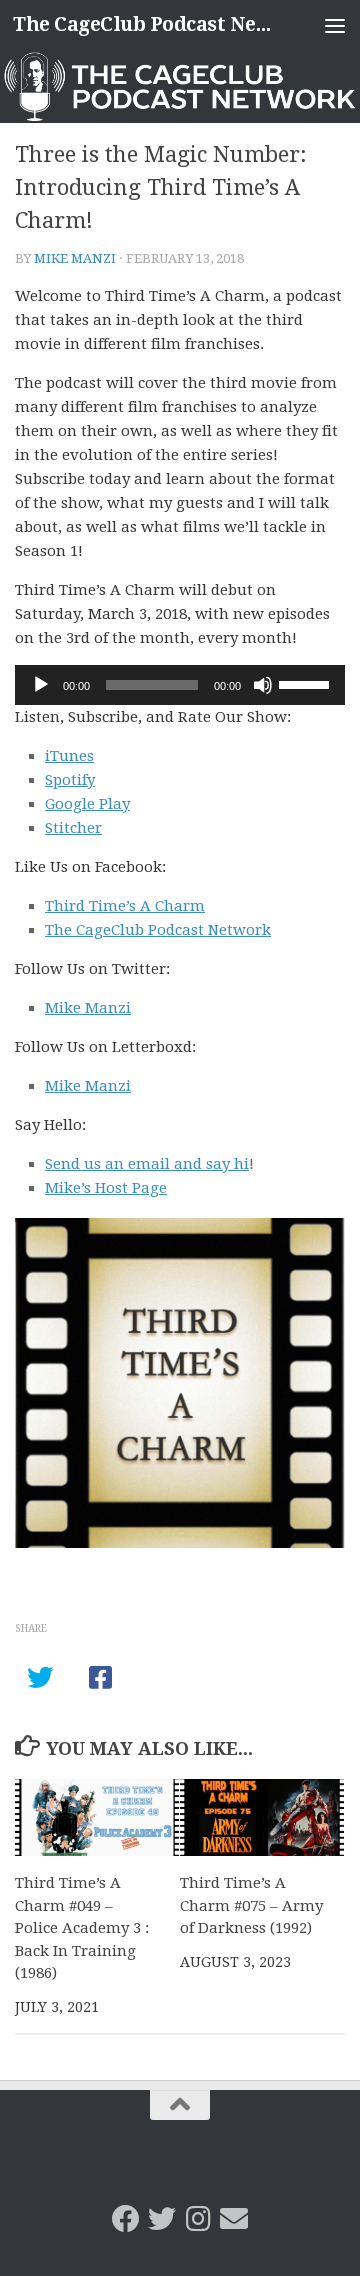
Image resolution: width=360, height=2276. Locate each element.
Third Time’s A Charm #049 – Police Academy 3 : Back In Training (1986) (82, 1928)
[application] (180, 685)
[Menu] (335, 25)
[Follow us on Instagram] (198, 2219)
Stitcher (73, 828)
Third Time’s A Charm (125, 906)
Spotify (70, 780)
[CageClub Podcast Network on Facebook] (126, 2219)
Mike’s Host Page (106, 1188)
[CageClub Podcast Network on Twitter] (162, 2219)
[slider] (307, 683)
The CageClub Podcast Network (142, 24)
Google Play (87, 804)
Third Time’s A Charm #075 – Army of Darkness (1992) (251, 1905)
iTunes (69, 756)
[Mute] (263, 685)
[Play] (41, 685)
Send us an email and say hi (147, 1164)
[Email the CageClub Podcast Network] (234, 2219)
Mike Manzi (75, 258)
